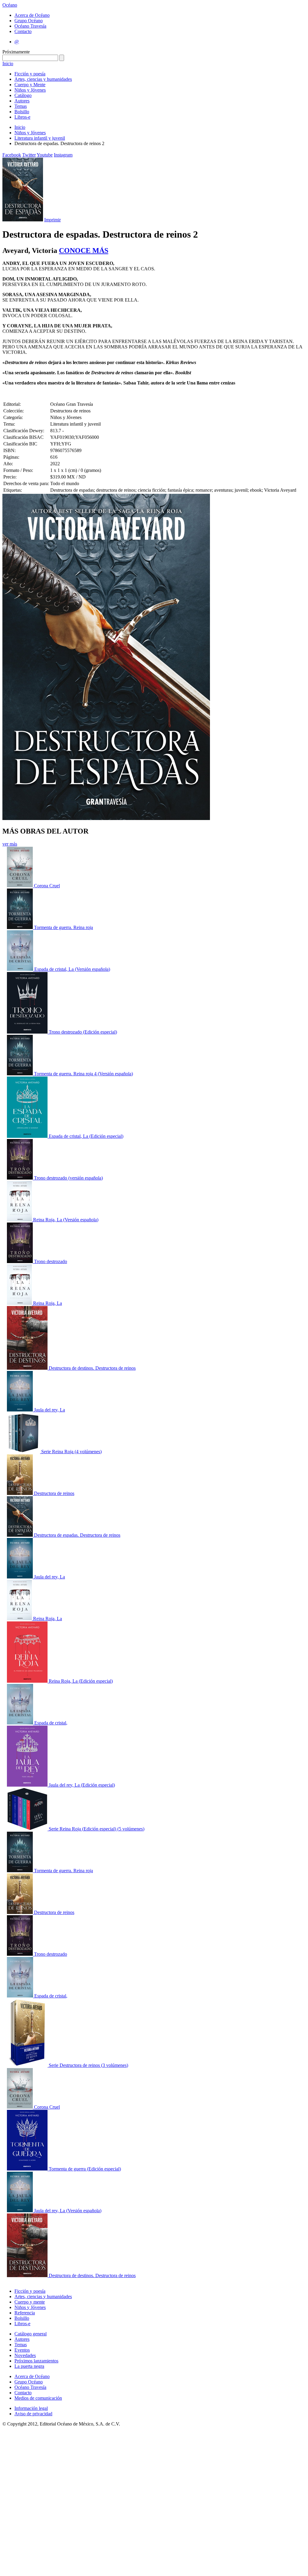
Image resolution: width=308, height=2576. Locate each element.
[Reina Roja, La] (20, 1303)
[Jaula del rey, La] (20, 1410)
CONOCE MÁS (84, 251)
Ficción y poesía (30, 74)
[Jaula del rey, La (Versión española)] (20, 2211)
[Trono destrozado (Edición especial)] (28, 1032)
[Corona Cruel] (20, 886)
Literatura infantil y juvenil (40, 138)
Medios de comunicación (38, 2398)
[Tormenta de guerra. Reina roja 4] (20, 927)
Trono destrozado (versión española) (68, 1178)
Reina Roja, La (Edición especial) (81, 1681)
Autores (22, 101)
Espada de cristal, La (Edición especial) (86, 1136)
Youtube (45, 155)
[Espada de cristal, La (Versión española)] (21, 969)
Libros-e (22, 117)
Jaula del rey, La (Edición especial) (82, 1785)
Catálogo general (31, 2334)
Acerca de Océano (32, 15)
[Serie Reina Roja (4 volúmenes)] (24, 1452)
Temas (21, 106)
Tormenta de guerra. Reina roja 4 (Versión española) (83, 1074)
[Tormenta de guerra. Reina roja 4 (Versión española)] (20, 1074)
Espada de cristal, (51, 1723)
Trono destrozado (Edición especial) (83, 1032)
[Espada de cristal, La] (21, 1723)
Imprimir (52, 220)
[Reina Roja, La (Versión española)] (20, 1220)
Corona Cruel (47, 886)
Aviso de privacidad (33, 2414)
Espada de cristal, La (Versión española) (72, 969)
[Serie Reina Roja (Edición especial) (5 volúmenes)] (28, 1829)
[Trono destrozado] (20, 1261)
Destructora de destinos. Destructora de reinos (92, 1368)
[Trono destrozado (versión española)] (20, 1178)
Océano (10, 5)
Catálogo (23, 95)
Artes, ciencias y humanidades (43, 79)
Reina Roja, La (48, 1303)
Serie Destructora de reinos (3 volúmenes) (88, 2065)
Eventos (22, 2350)
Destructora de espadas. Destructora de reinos (77, 1535)
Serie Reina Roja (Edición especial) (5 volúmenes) (97, 1829)
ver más (10, 844)
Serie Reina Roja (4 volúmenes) (71, 1452)
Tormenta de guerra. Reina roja (63, 927)
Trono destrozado (51, 1261)
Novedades (25, 2355)
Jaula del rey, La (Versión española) (68, 2211)
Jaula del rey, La (49, 1410)
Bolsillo (22, 112)
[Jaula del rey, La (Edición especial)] (28, 1785)
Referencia (25, 2313)
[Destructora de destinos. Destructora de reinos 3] (28, 1368)
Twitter (29, 155)
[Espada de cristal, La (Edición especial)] (28, 1136)
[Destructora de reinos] (20, 1493)
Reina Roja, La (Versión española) (66, 1220)
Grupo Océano (29, 21)
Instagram (63, 155)
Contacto (23, 31)
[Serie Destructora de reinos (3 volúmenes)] (28, 2065)
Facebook (12, 155)
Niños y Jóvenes (30, 90)
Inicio (8, 64)
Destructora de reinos (54, 1493)
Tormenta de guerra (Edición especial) (85, 2169)
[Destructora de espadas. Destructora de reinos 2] (20, 1535)
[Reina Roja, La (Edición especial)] (28, 1681)
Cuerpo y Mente (30, 85)
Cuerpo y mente (30, 2302)
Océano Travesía (30, 26)
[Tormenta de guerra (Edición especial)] (28, 2169)
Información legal (31, 2408)
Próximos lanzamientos (36, 2361)
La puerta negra (29, 2366)
